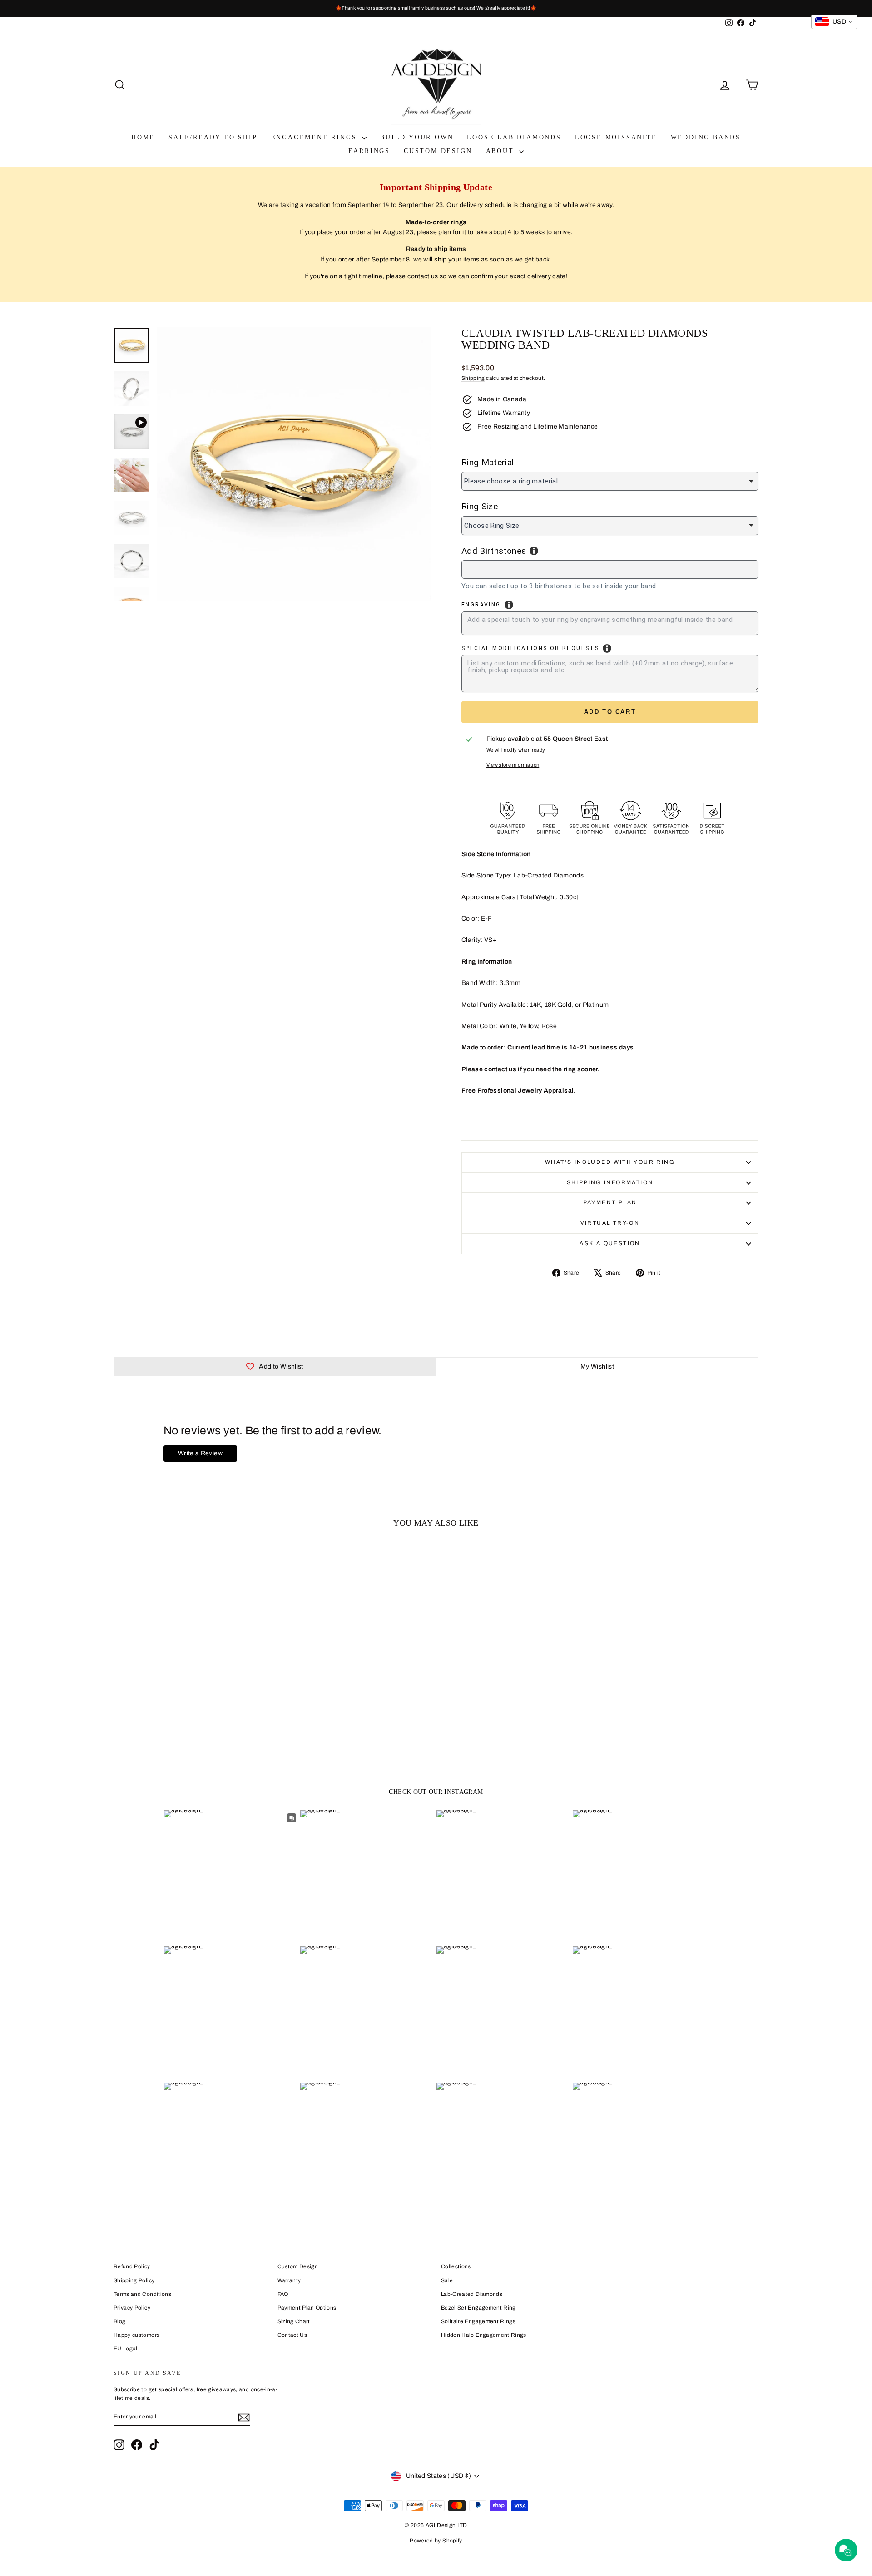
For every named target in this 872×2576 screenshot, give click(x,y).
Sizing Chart (294, 2321)
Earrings (369, 151)
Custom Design (438, 151)
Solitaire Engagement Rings (478, 2321)
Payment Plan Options (307, 2308)
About (502, 151)
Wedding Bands (706, 137)
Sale (447, 2280)
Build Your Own (417, 137)
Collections (456, 2266)
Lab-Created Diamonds (472, 2294)
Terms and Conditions (142, 2294)
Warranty (289, 2280)
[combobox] (610, 569)
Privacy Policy (132, 2308)
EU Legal (126, 2349)
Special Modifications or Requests (530, 648)
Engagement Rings (316, 137)
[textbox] (508, 568)
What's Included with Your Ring (610, 1162)
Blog (119, 2321)
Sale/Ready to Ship (213, 137)
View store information (513, 765)
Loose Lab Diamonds (514, 137)
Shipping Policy (134, 2280)
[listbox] (610, 481)
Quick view (190, 1694)
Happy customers (136, 2335)
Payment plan (610, 1202)
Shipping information (610, 1182)
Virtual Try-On (610, 1223)
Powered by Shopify (436, 2541)
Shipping (473, 378)
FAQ (283, 2294)
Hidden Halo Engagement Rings (484, 2335)
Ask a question (610, 1243)
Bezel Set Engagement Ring (478, 2308)
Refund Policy (132, 2266)
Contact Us (292, 2335)
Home (143, 137)
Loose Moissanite (616, 137)
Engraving (481, 605)
